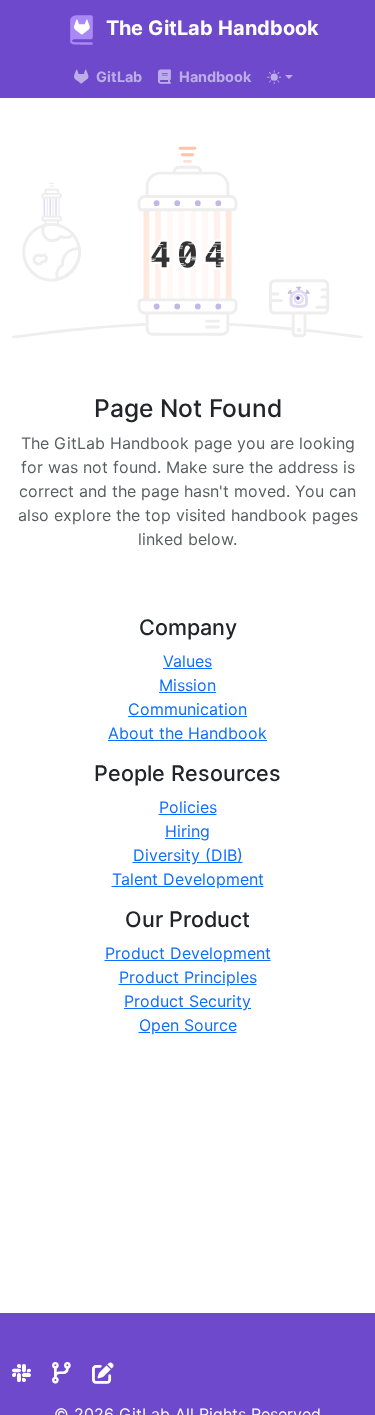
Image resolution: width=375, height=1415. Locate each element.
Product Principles (188, 977)
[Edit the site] (103, 1373)
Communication (187, 709)
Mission (187, 685)
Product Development (188, 953)
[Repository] (61, 1373)
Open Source (188, 1025)
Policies (188, 807)
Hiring (187, 831)
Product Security (187, 1001)
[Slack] (21, 1373)
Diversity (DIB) (188, 855)
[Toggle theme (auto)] (280, 77)
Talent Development (188, 879)
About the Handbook (187, 733)
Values (187, 661)
